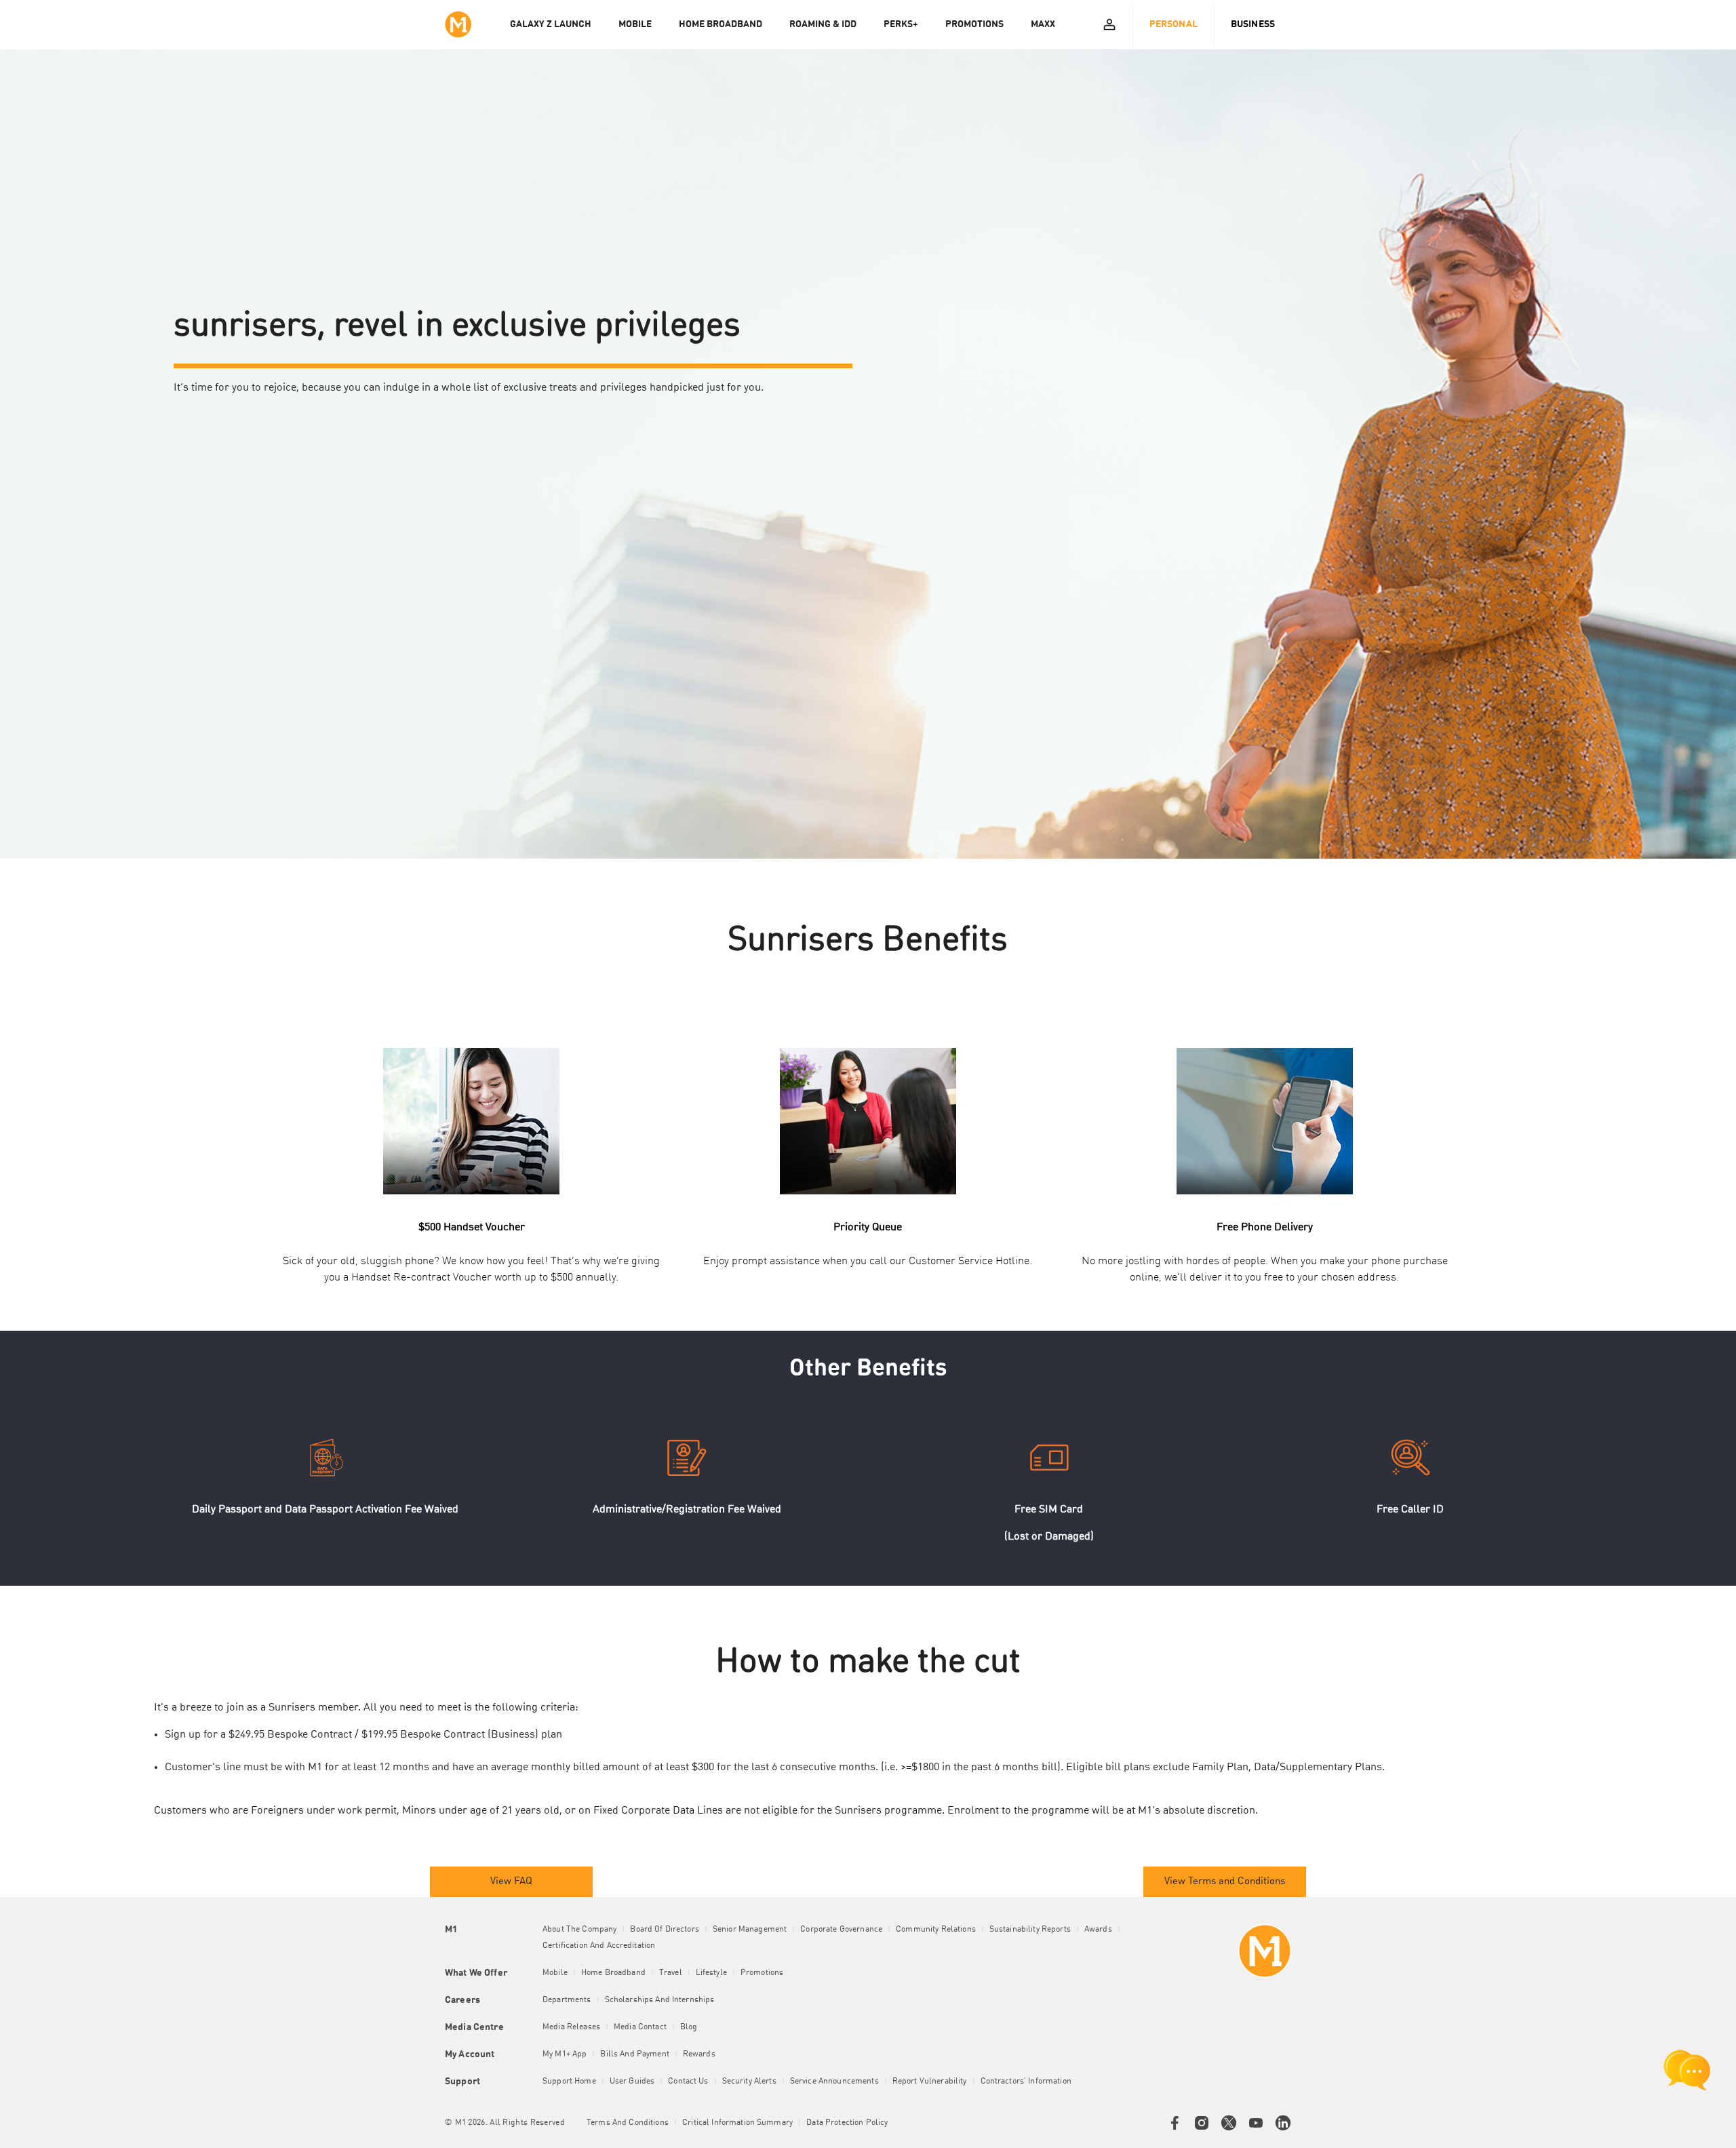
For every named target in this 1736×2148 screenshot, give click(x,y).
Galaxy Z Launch (551, 24)
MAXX (1043, 24)
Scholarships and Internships (660, 2000)
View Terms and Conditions (1225, 1882)
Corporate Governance (841, 1930)
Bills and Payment (634, 2054)
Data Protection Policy (847, 2123)
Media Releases (571, 2027)
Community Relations (936, 1930)
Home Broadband (613, 1973)
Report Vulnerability (930, 2082)
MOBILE (635, 24)
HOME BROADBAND (721, 24)
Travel (671, 1973)
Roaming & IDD (823, 24)
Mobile (555, 1973)
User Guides (632, 2082)
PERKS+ (901, 24)
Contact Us (688, 2082)
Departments (567, 2000)
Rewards (699, 2054)
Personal (1173, 24)
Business (1253, 24)
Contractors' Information (1026, 2082)
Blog (689, 2027)
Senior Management (750, 1930)
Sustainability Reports (1030, 1930)
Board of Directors (665, 1930)
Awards (1098, 1930)
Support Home (569, 2082)
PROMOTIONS (974, 24)
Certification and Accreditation (599, 1946)
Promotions (762, 1973)
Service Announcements (834, 2082)
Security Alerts (749, 2082)
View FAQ (511, 1882)
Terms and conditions (628, 2123)
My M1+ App (565, 2054)
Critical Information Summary (737, 2123)
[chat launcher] (1687, 2070)
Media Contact (640, 2027)
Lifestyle (711, 1973)
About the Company (579, 1930)
